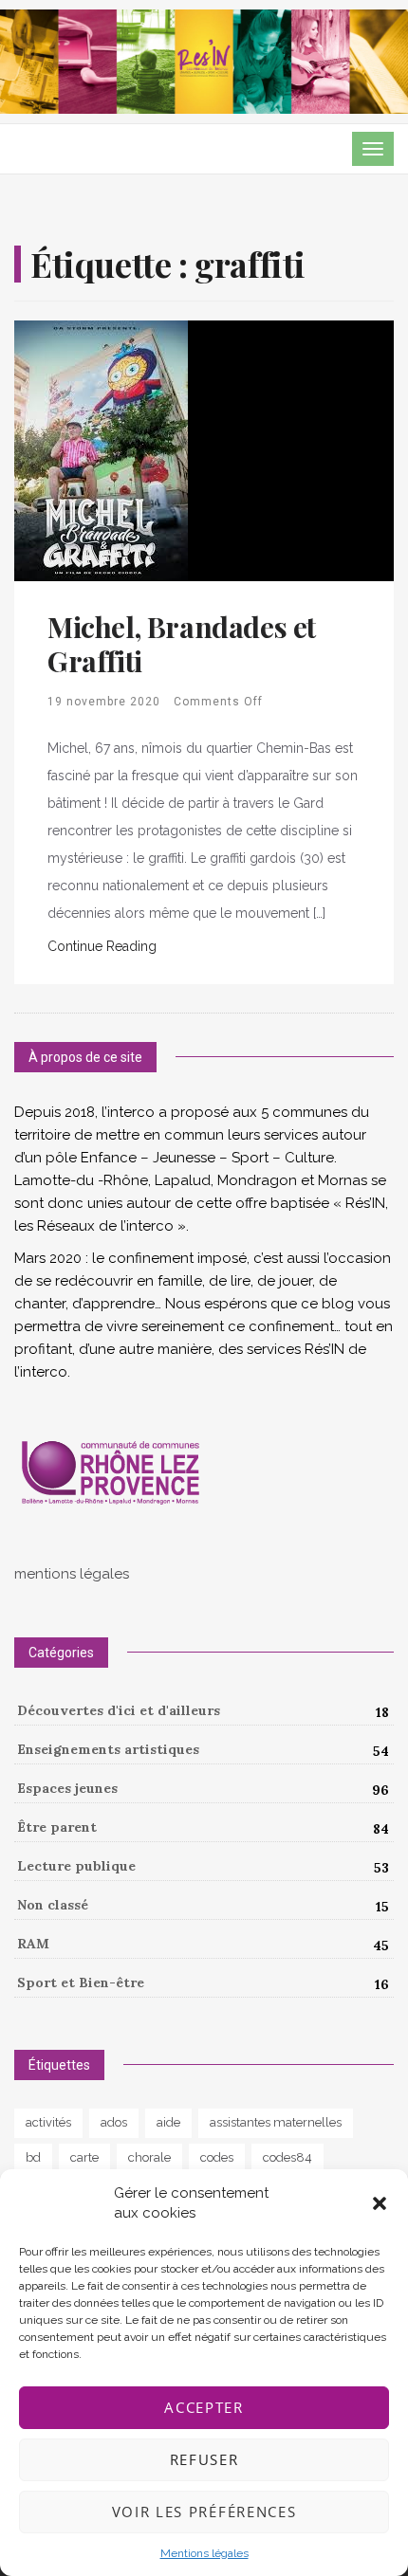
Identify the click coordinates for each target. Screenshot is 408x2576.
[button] (380, 2203)
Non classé (53, 1905)
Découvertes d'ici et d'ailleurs (119, 1710)
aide (168, 2122)
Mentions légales (204, 2553)
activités (48, 2122)
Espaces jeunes (67, 1788)
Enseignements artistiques (108, 1749)
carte (84, 2157)
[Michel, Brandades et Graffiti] (101, 450)
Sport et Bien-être (81, 1982)
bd (33, 2157)
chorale (149, 2157)
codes (217, 2157)
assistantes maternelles (276, 2122)
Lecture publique (76, 1866)
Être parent (57, 1827)
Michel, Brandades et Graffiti (182, 644)
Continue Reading (102, 946)
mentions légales (72, 1574)
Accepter (204, 2407)
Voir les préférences (204, 2512)
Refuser (204, 2459)
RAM (33, 1944)
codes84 (287, 2157)
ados (114, 2122)
